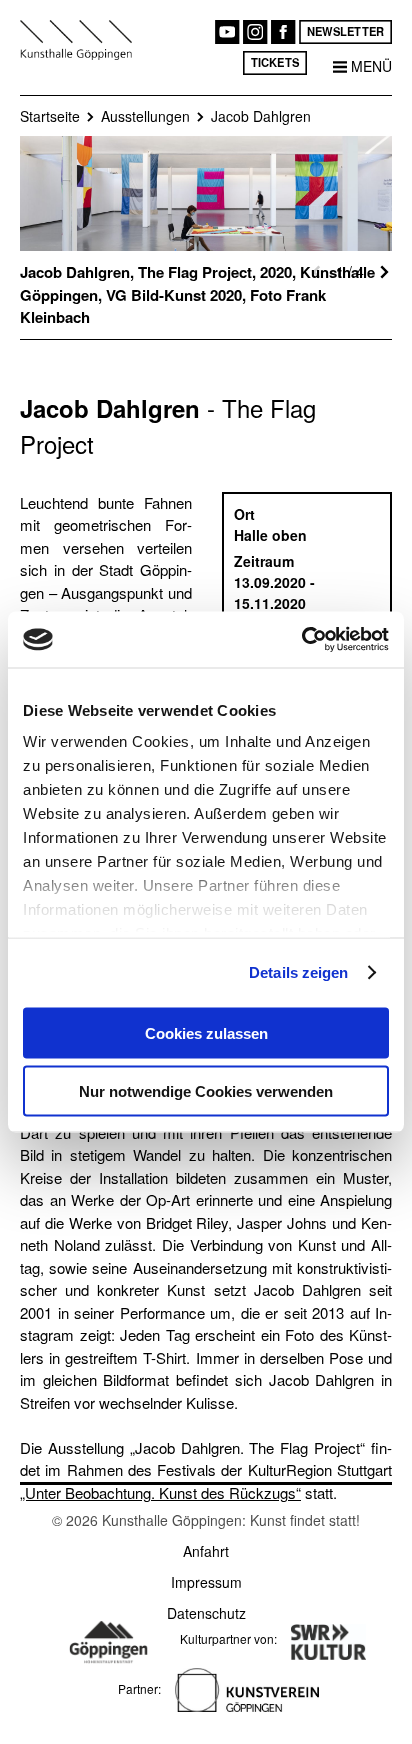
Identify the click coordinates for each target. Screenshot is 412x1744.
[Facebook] (283, 32)
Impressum (206, 1582)
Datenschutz (206, 1613)
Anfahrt (206, 1551)
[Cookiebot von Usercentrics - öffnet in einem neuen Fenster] (301, 640)
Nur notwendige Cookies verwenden (206, 1091)
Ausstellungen (145, 116)
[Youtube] (227, 32)
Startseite (50, 116)
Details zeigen (298, 972)
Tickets (275, 62)
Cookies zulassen (206, 1032)
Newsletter (345, 31)
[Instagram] (255, 32)
